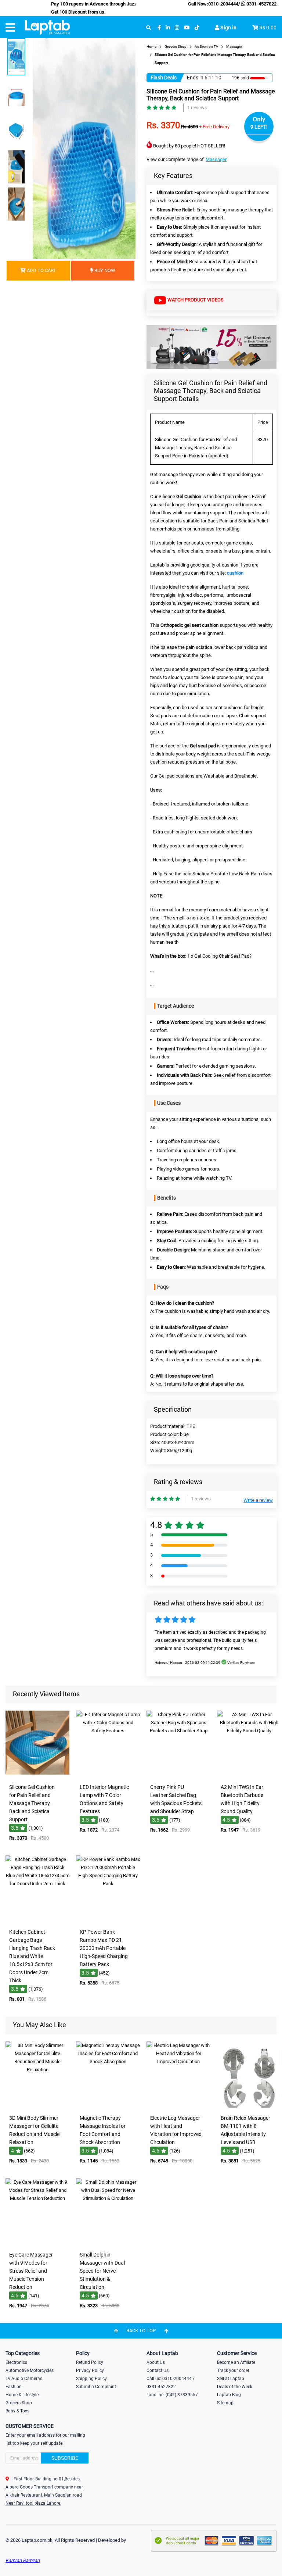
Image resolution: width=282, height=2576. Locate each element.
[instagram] (177, 28)
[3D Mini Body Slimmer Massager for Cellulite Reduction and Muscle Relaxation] (37, 2106)
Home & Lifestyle (22, 2395)
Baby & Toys (17, 2411)
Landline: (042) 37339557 (172, 2395)
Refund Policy (90, 2362)
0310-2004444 (223, 4)
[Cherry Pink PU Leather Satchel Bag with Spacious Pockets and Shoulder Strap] (178, 1775)
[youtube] (187, 28)
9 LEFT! (259, 127)
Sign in (228, 28)
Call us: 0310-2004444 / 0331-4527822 (171, 2383)
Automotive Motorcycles (30, 2370)
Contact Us (158, 2370)
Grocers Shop (19, 2403)
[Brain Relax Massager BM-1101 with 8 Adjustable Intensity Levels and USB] (249, 2106)
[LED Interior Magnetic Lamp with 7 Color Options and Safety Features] (108, 1775)
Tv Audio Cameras (24, 2379)
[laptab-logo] (47, 28)
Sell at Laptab (231, 2379)
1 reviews (197, 108)
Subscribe (65, 2458)
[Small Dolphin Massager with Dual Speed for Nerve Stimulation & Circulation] (108, 2243)
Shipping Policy (91, 2379)
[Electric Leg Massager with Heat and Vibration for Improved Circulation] (178, 2106)
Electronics (16, 2362)
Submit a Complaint (96, 2387)
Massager (216, 159)
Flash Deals (164, 78)
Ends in (195, 78)
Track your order (233, 2370)
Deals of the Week (235, 2387)
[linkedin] (168, 28)
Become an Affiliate (236, 2362)
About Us (156, 2362)
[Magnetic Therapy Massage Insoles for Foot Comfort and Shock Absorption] (108, 2106)
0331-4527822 (261, 4)
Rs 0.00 (268, 28)
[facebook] (159, 28)
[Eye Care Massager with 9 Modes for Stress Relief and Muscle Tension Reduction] (37, 2243)
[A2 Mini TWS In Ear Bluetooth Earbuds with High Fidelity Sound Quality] (249, 1775)
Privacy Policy (90, 2370)
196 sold (237, 78)
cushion (235, 573)
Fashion (14, 2387)
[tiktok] (197, 28)
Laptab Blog (229, 2395)
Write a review (258, 1500)
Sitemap (225, 2403)
